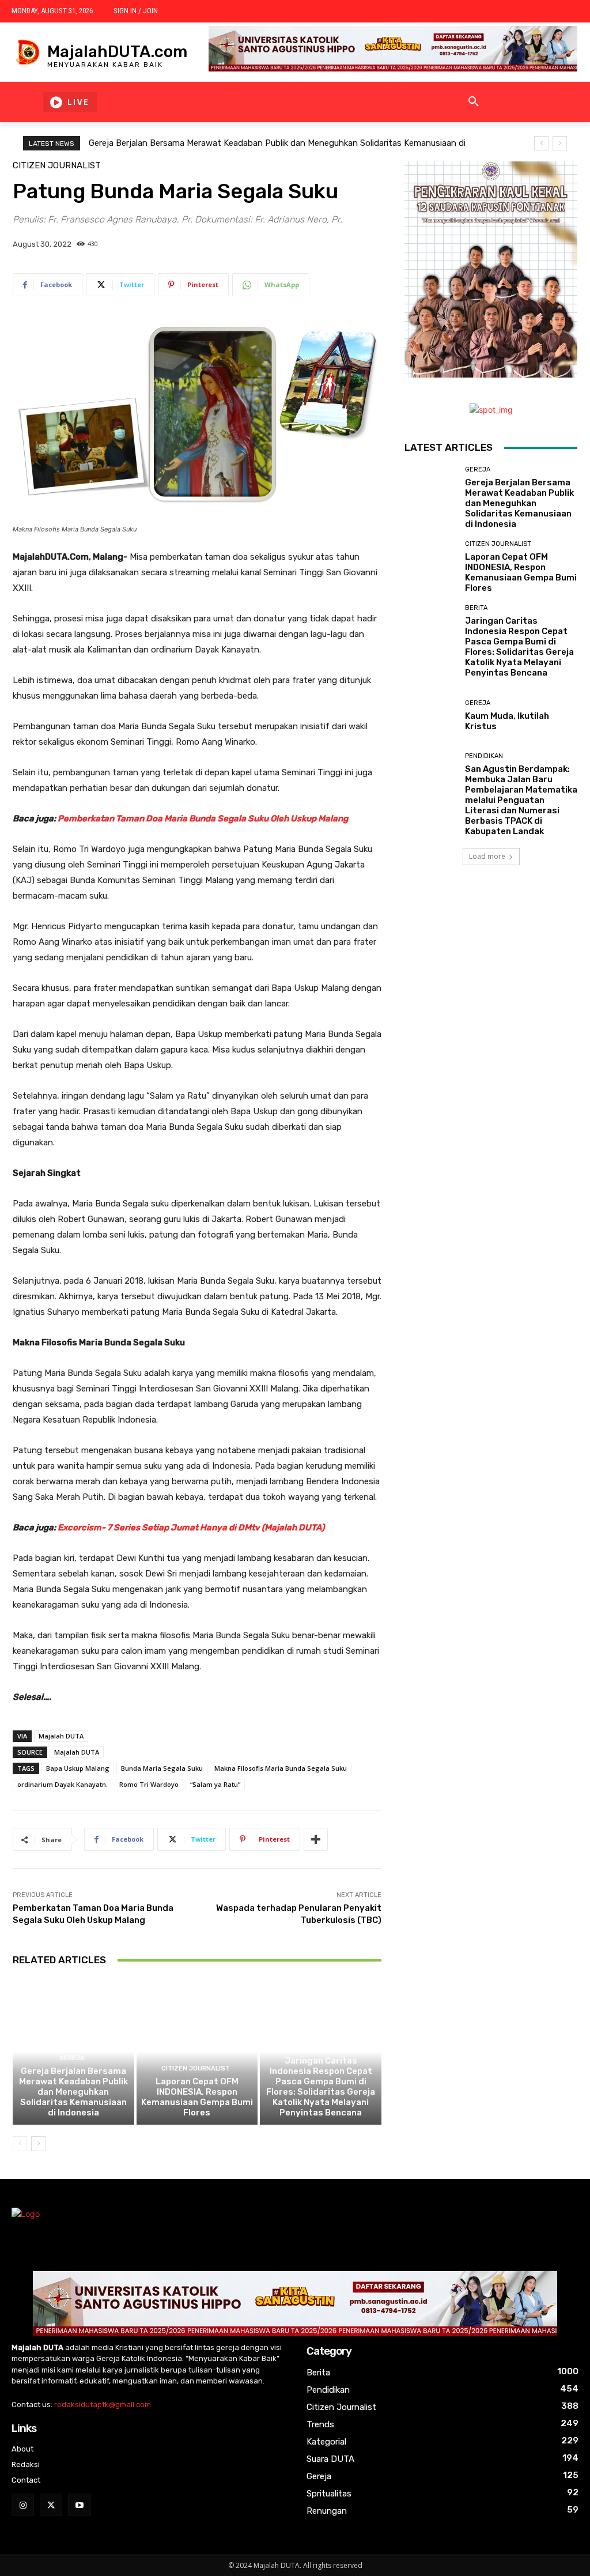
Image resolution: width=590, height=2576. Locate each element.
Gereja (72, 2058)
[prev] (541, 143)
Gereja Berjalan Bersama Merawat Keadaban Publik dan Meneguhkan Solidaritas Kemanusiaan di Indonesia (73, 2092)
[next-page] (38, 2144)
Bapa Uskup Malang (78, 1768)
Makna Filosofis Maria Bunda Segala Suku (281, 1768)
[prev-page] (20, 2144)
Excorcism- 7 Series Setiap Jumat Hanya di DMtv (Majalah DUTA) (191, 1528)
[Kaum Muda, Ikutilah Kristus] (430, 715)
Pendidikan (484, 756)
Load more (487, 856)
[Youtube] (79, 2505)
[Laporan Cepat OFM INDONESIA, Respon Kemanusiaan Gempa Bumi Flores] (197, 2052)
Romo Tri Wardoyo (149, 1784)
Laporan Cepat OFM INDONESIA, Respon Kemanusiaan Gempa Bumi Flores (197, 2097)
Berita (319, 2048)
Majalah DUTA (61, 1736)
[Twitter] (51, 2505)
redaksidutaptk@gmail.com (103, 2405)
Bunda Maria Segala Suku (162, 1768)
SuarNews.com (433, 899)
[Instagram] (23, 2505)
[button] (474, 102)
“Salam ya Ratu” (215, 1784)
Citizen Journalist (57, 166)
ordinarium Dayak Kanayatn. (63, 1784)
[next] (560, 143)
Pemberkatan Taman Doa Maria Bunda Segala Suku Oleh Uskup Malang (203, 819)
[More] (316, 1839)
